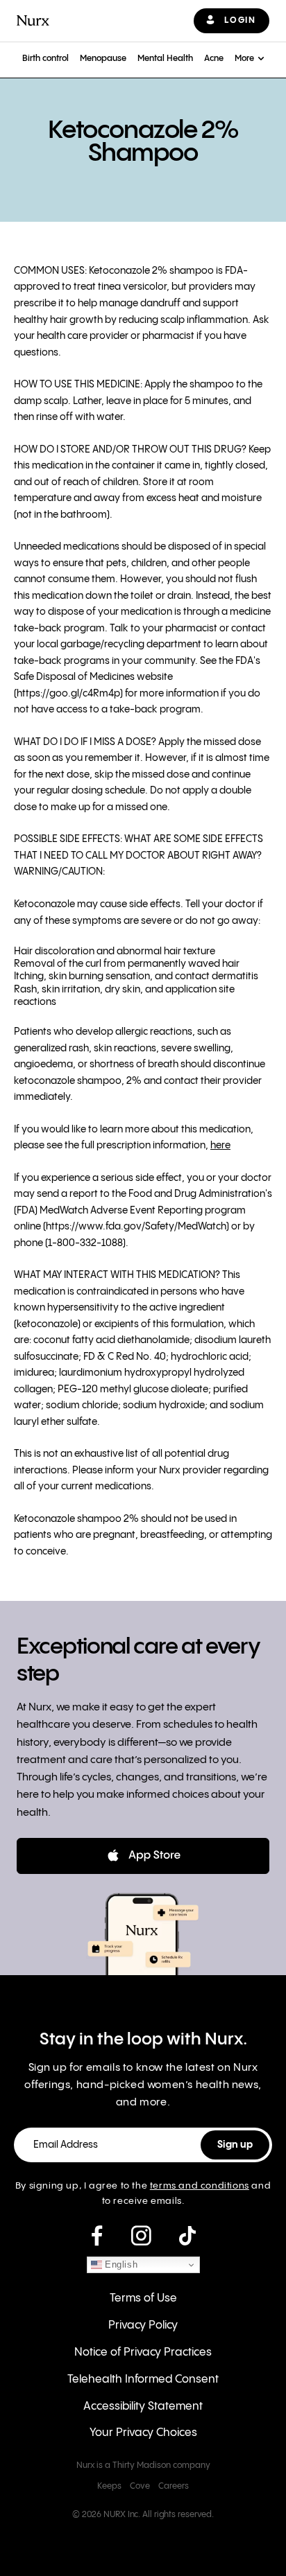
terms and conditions (200, 2186)
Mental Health (165, 59)
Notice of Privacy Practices (143, 2352)
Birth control (45, 59)
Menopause (103, 59)
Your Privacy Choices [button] (143, 2433)
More (244, 59)
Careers (174, 2486)
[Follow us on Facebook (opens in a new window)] (97, 2236)
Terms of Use (143, 2298)
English (120, 2264)
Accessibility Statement (143, 2407)
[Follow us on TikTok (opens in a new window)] (187, 2236)
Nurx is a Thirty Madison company (143, 2465)
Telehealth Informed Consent (143, 2380)
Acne (214, 59)
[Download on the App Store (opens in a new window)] (143, 1856)
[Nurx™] (33, 20)
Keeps (109, 2486)
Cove (140, 2486)
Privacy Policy (143, 2325)
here (220, 1146)
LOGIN (240, 20)
